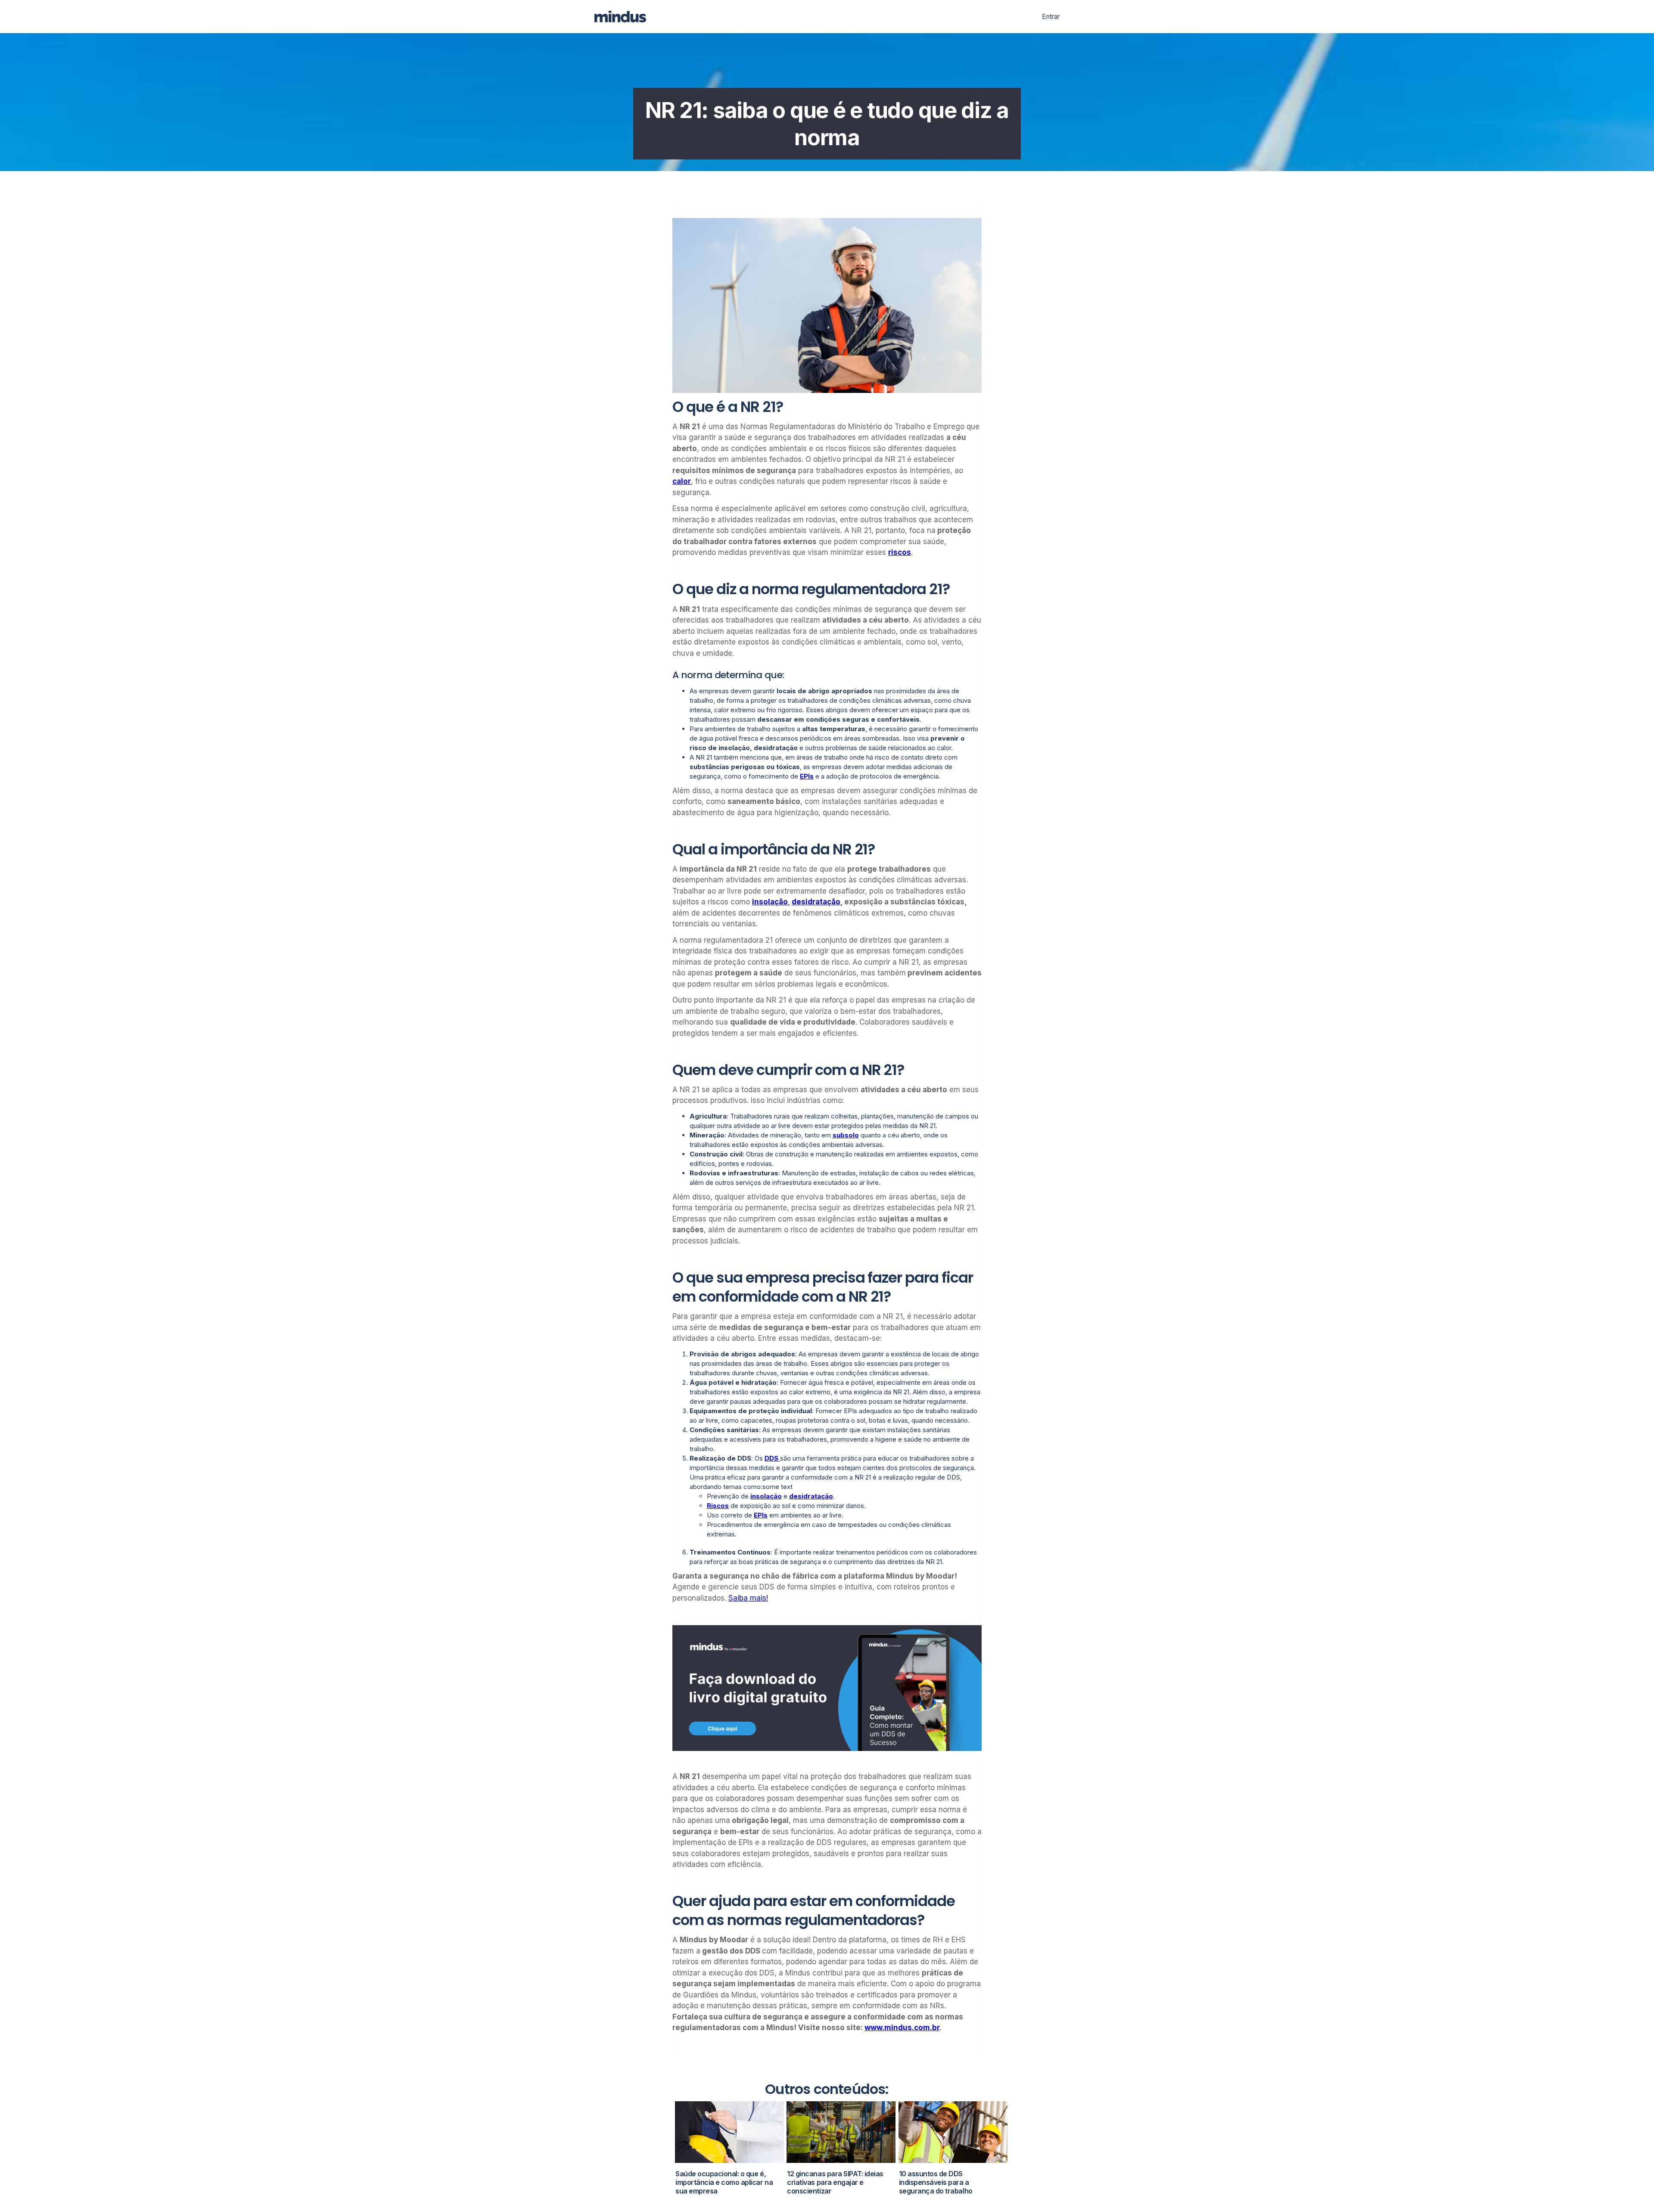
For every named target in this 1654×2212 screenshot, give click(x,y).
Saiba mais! (748, 1598)
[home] (625, 17)
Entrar (1051, 17)
